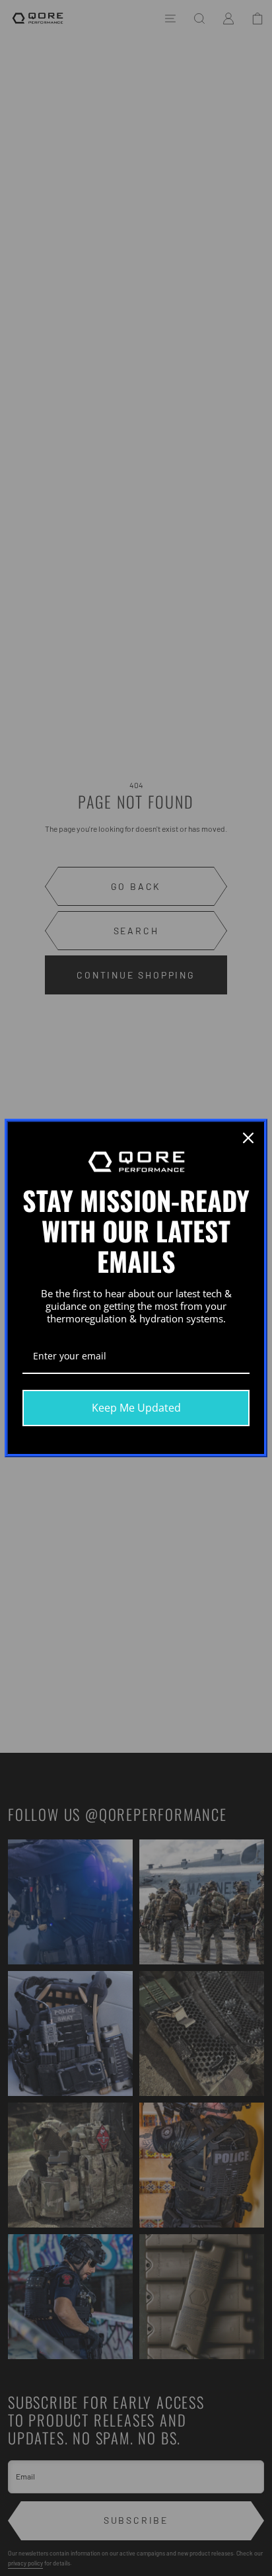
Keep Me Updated (136, 1408)
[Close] (248, 1138)
